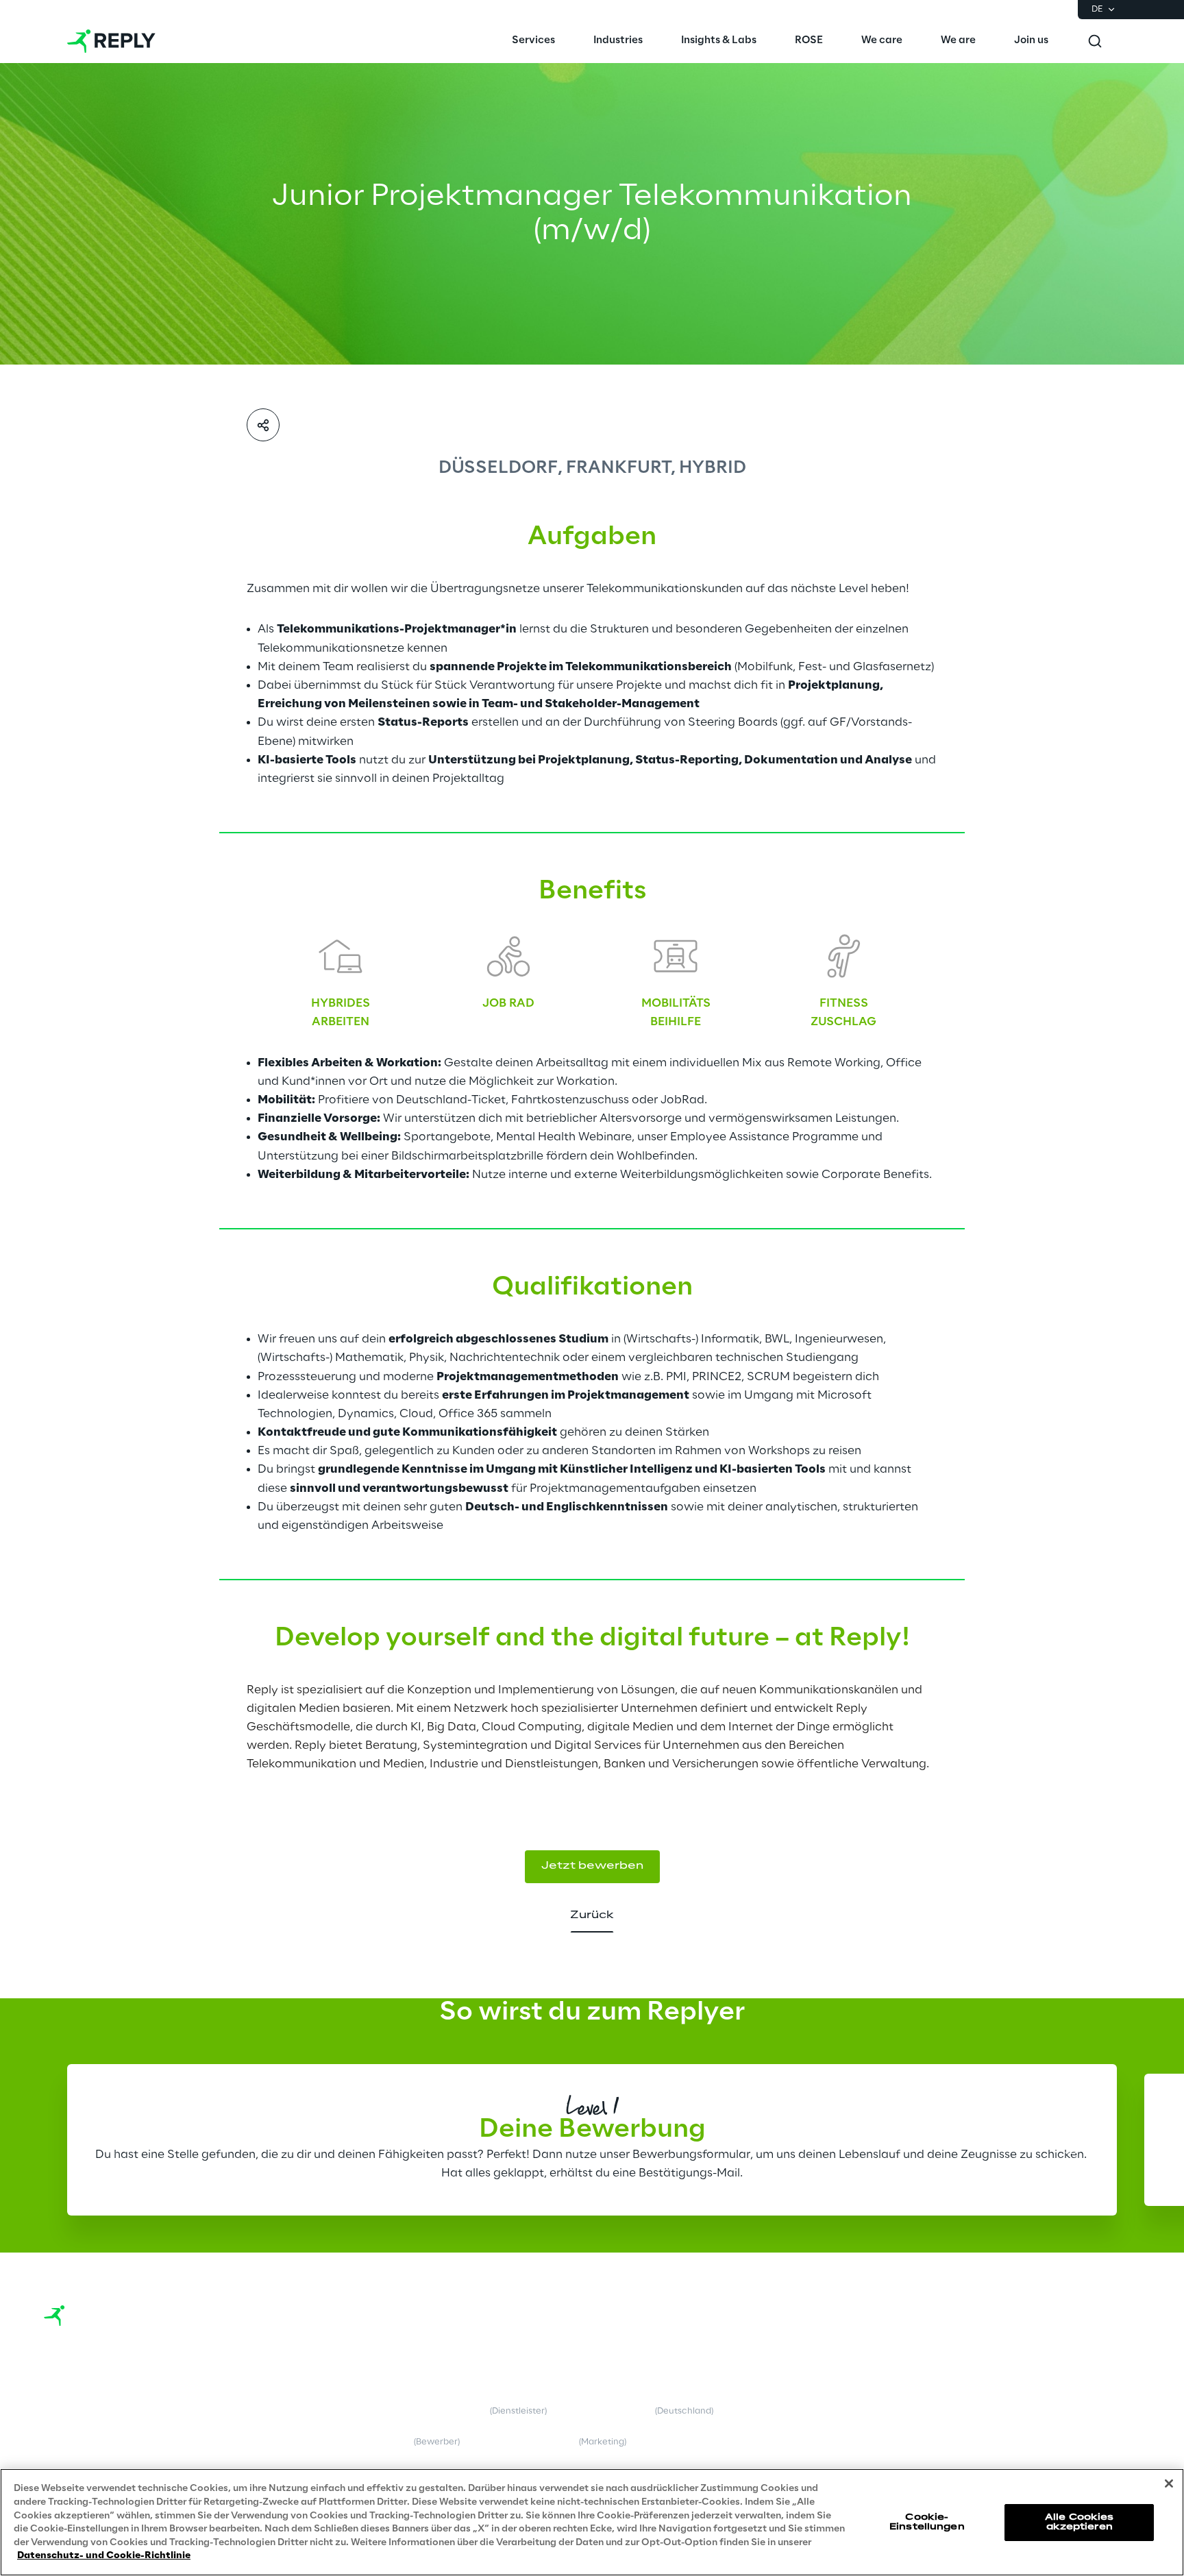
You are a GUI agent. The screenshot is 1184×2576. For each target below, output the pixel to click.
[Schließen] (1169, 2483)
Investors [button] (63, 2461)
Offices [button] (60, 2430)
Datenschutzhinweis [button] (392, 2442)
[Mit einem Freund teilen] (263, 425)
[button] (1050, 2379)
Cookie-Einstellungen (927, 2522)
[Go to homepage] (111, 41)
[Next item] (1071, 2137)
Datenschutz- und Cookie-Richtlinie (104, 2555)
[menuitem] (533, 41)
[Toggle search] (1095, 41)
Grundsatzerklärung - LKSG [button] (713, 2405)
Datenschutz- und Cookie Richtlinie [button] (379, 2405)
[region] (592, 2522)
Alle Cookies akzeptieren (1079, 2522)
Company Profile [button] (79, 2400)
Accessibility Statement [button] (705, 2442)
